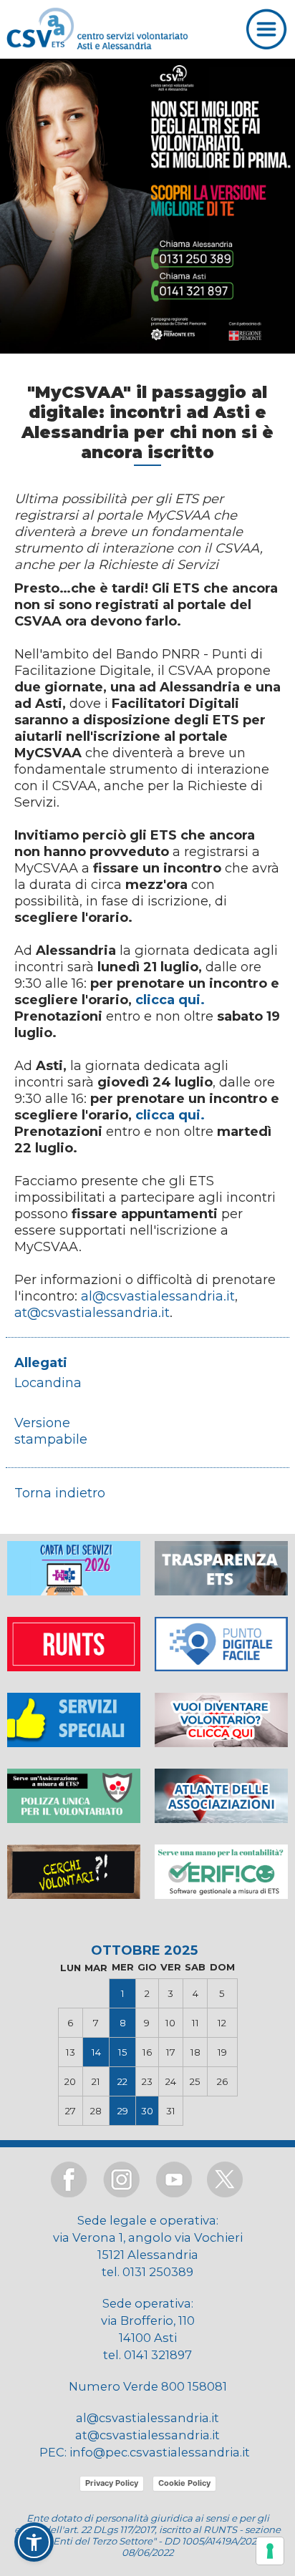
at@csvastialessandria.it (92, 1312)
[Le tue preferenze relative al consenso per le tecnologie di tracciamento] (270, 2551)
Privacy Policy (112, 2483)
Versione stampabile (51, 1431)
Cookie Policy (184, 2483)
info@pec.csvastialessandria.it (160, 2452)
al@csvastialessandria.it (158, 1296)
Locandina (48, 1382)
